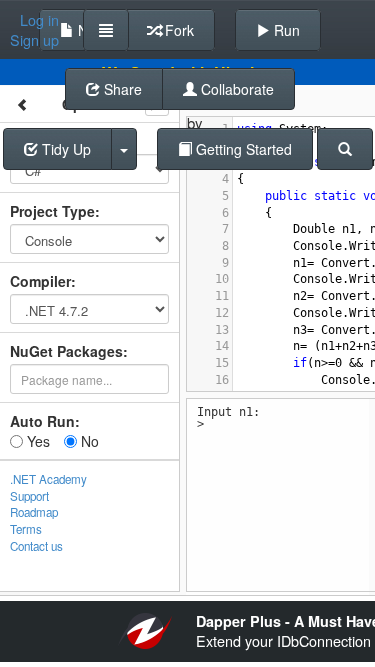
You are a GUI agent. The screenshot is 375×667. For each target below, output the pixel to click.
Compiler (40, 281)
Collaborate (235, 89)
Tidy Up (64, 149)
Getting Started (242, 149)
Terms (26, 529)
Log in (39, 20)
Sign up (34, 40)
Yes (36, 441)
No (88, 441)
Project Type (52, 211)
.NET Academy (48, 479)
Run (285, 30)
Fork (177, 30)
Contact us (36, 546)
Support (29, 496)
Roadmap (34, 512)
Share (121, 89)
